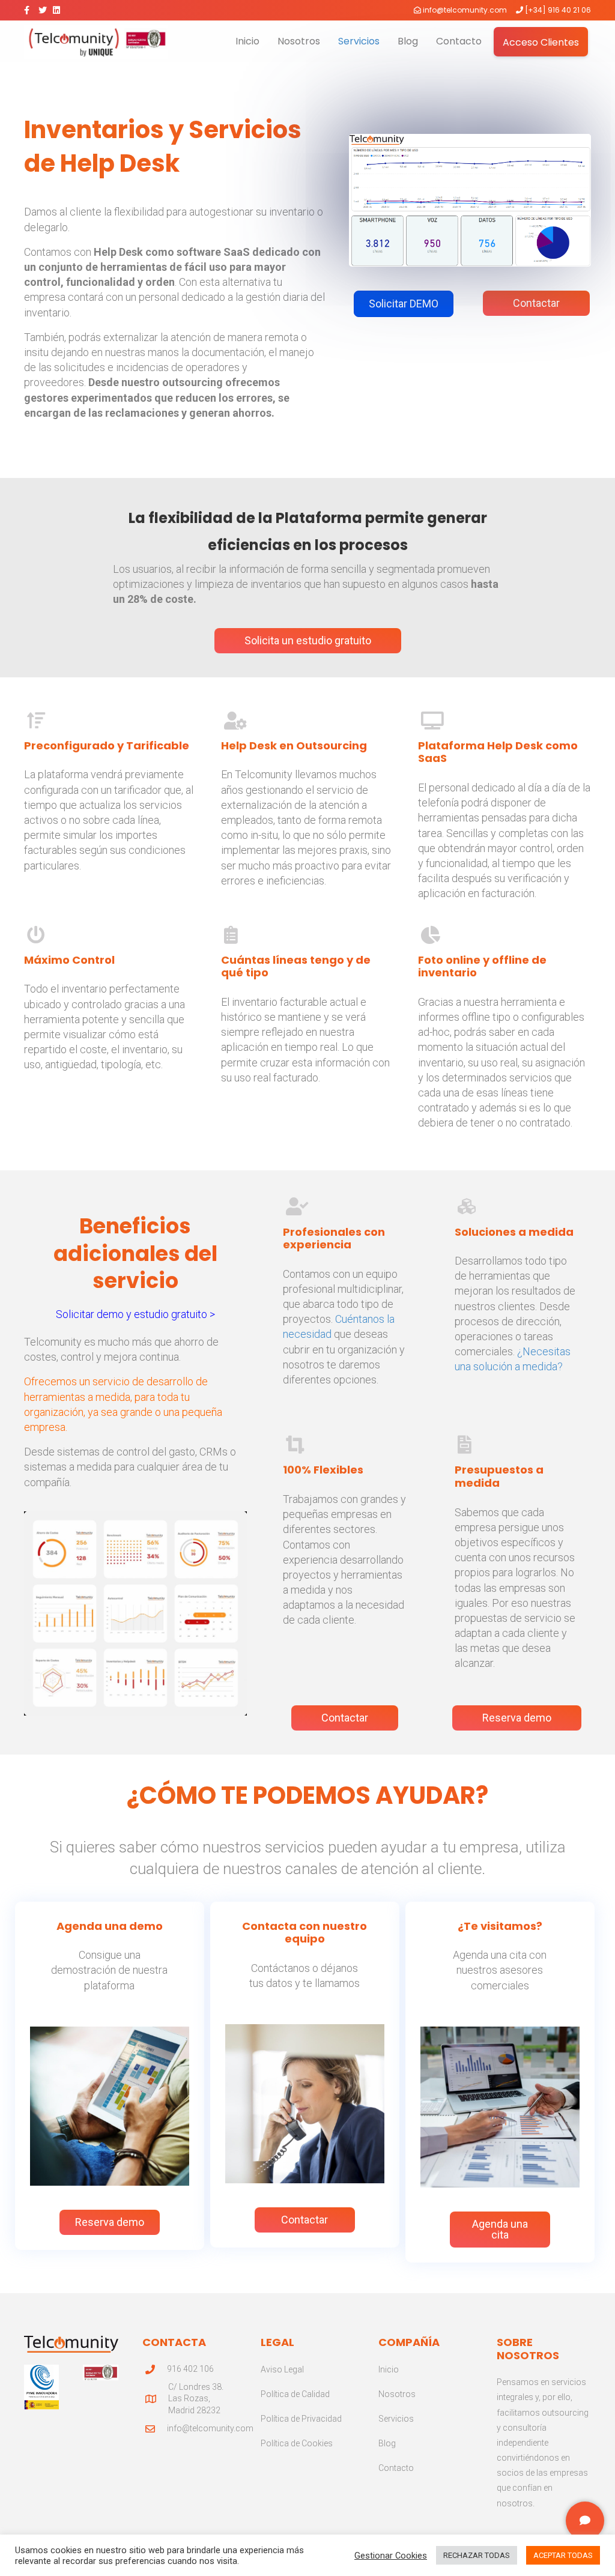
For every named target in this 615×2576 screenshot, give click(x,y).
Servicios (359, 41)
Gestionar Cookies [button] (391, 2556)
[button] (404, 304)
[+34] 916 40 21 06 (558, 10)
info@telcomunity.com (465, 10)
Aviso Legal (282, 2369)
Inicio (247, 41)
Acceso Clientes (541, 42)
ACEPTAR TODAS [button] (563, 2555)
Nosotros (299, 41)
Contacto (459, 41)
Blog (408, 41)
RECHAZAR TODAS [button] (477, 2555)
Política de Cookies (297, 2443)
